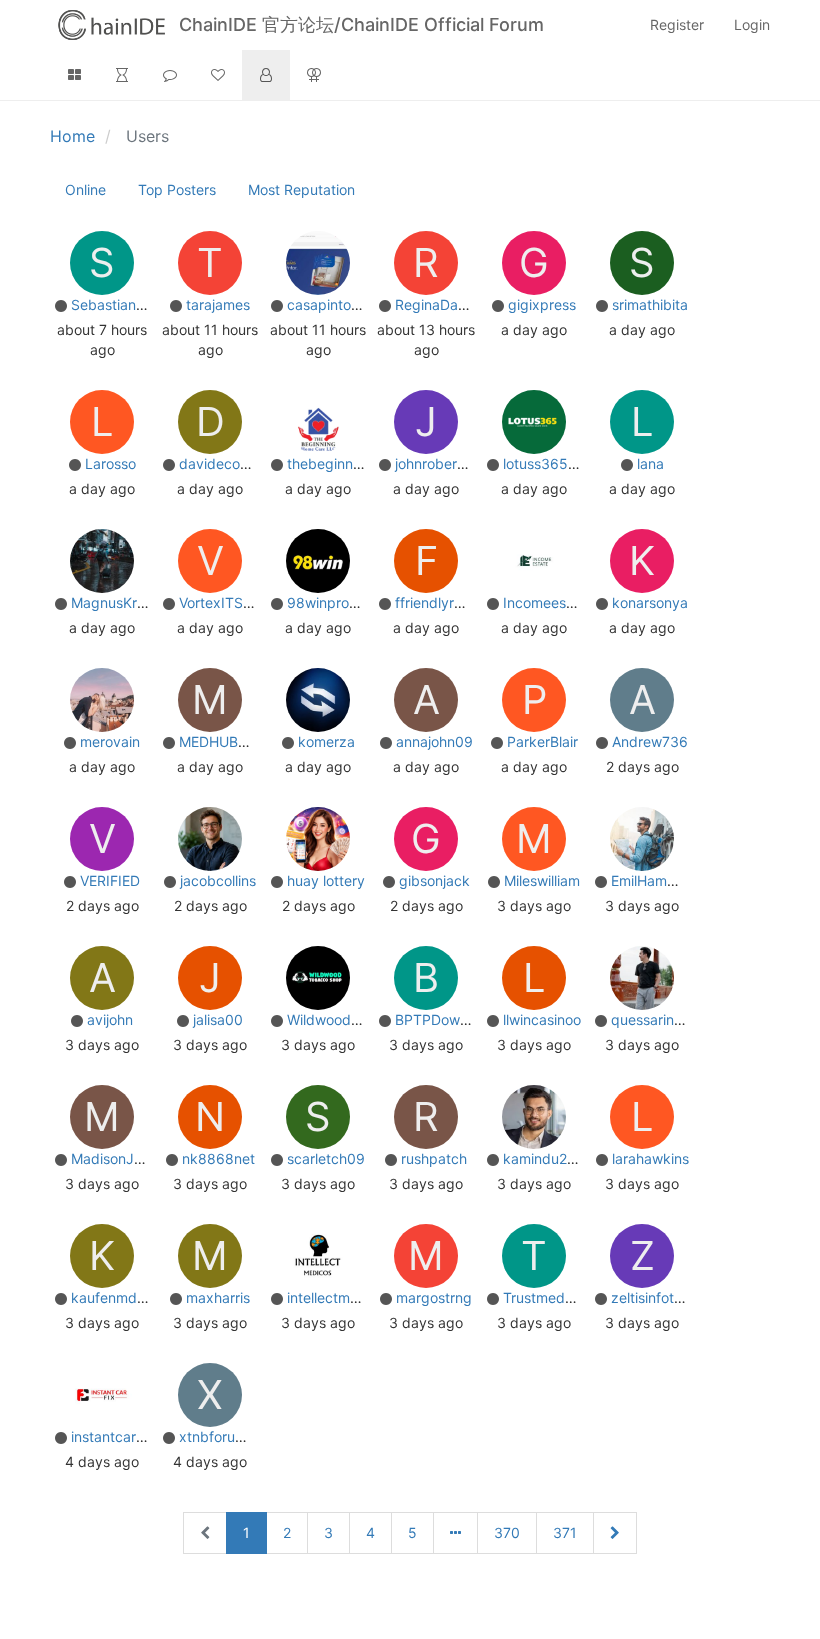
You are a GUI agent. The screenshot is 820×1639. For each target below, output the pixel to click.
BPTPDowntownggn (460, 1019)
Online (85, 189)
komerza (326, 741)
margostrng (434, 1297)
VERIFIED (110, 880)
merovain (110, 741)
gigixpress (542, 304)
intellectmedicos (340, 1297)
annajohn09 (434, 741)
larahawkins (650, 1158)
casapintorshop (337, 304)
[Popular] (218, 75)
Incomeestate (547, 602)
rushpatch (434, 1158)
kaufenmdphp (117, 1297)
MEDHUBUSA (222, 741)
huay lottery (326, 880)
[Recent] (122, 75)
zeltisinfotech (654, 1297)
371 (565, 1532)
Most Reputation (301, 189)
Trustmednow (547, 1297)
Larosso (110, 463)
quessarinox (650, 1019)
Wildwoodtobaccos (349, 1019)
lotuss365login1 (554, 463)
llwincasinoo (542, 1019)
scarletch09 (326, 1158)
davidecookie (223, 463)
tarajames (218, 304)
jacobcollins (218, 880)
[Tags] (170, 75)
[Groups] (314, 75)
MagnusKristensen (131, 602)
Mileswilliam (542, 880)
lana (650, 463)
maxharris (218, 1297)
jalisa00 (218, 1019)
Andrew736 (650, 741)
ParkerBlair (542, 741)
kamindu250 (544, 1158)
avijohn (110, 1019)
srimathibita (650, 304)
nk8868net (218, 1158)
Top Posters (177, 189)
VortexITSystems (234, 602)
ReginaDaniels (441, 304)
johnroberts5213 (448, 463)
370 (507, 1532)
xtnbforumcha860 (238, 1436)
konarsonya (650, 602)
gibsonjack (434, 880)
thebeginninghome (348, 463)
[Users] (266, 75)
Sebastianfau (114, 304)
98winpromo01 (336, 602)
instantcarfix (111, 1436)
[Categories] (74, 75)
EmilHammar (651, 880)
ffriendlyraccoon (448, 602)
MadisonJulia (113, 1158)
